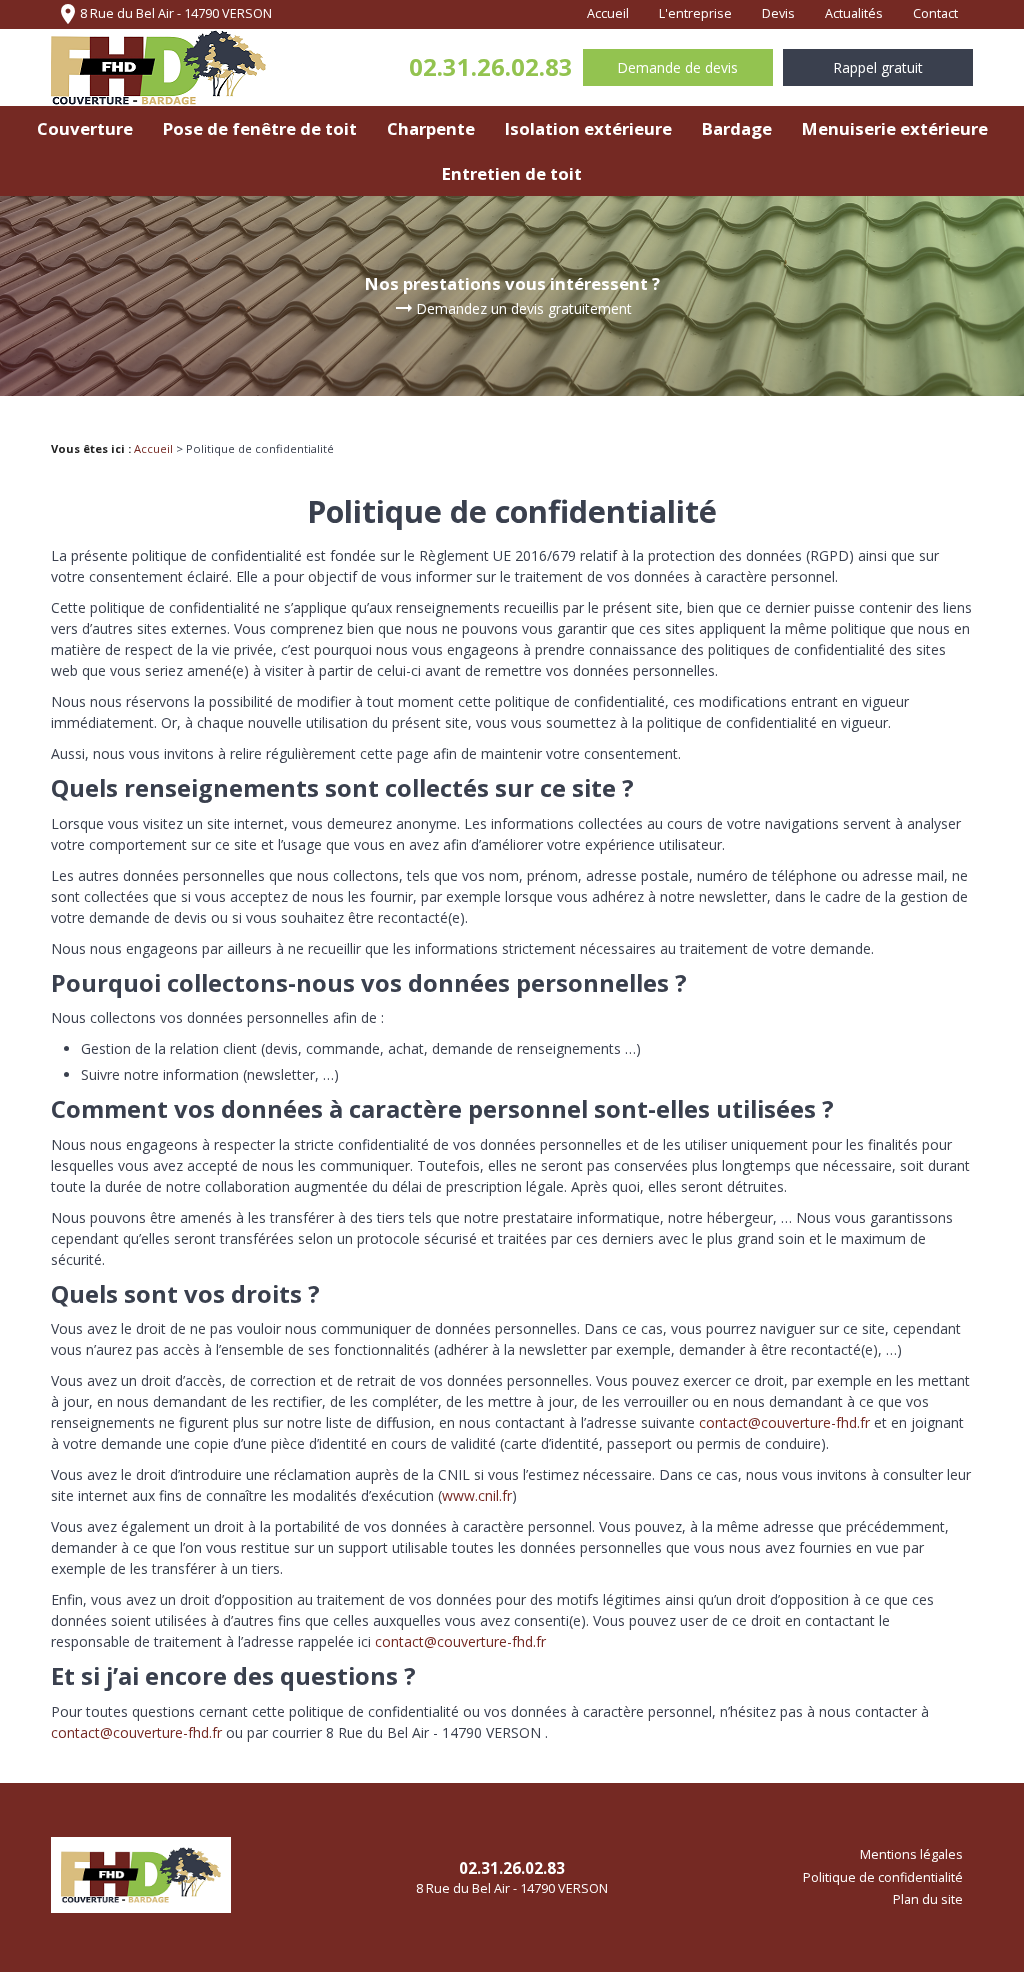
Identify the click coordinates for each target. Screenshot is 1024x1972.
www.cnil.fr (477, 1495)
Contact (935, 13)
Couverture (85, 128)
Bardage (737, 128)
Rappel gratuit (878, 67)
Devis (778, 13)
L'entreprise (695, 13)
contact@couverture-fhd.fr (784, 1422)
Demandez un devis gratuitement (512, 309)
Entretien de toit (512, 173)
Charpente (431, 128)
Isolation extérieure (588, 128)
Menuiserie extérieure (895, 128)
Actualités (854, 13)
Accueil (608, 13)
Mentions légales (911, 1854)
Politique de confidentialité (883, 1877)
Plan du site (928, 1899)
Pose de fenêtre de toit (260, 128)
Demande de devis (677, 67)
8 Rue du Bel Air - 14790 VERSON (164, 14)
